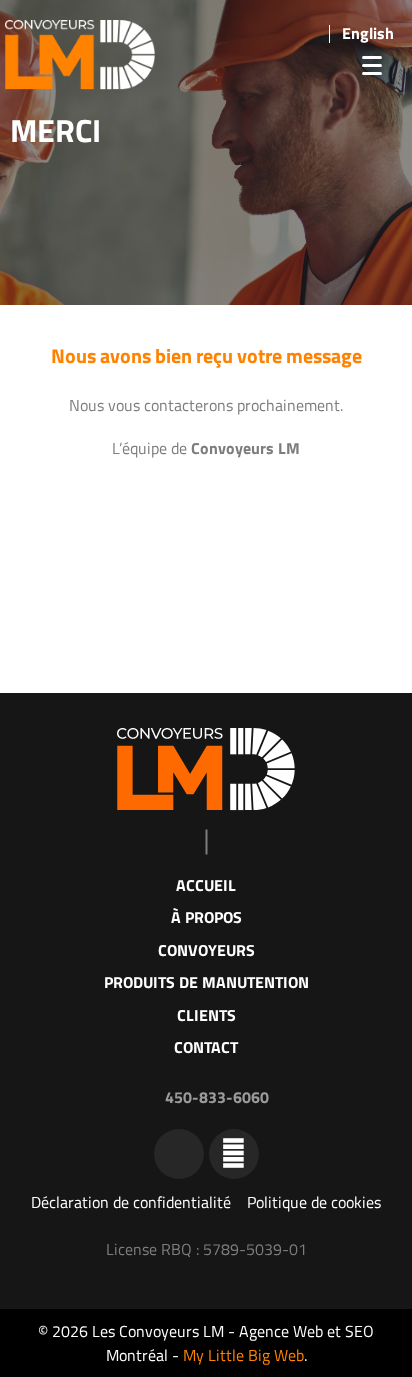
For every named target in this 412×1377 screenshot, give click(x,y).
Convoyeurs (206, 950)
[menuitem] (368, 32)
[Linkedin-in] (179, 1154)
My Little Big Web (243, 1355)
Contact (206, 1047)
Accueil (206, 885)
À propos (206, 917)
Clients (206, 1015)
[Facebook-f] (234, 1154)
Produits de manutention (206, 982)
